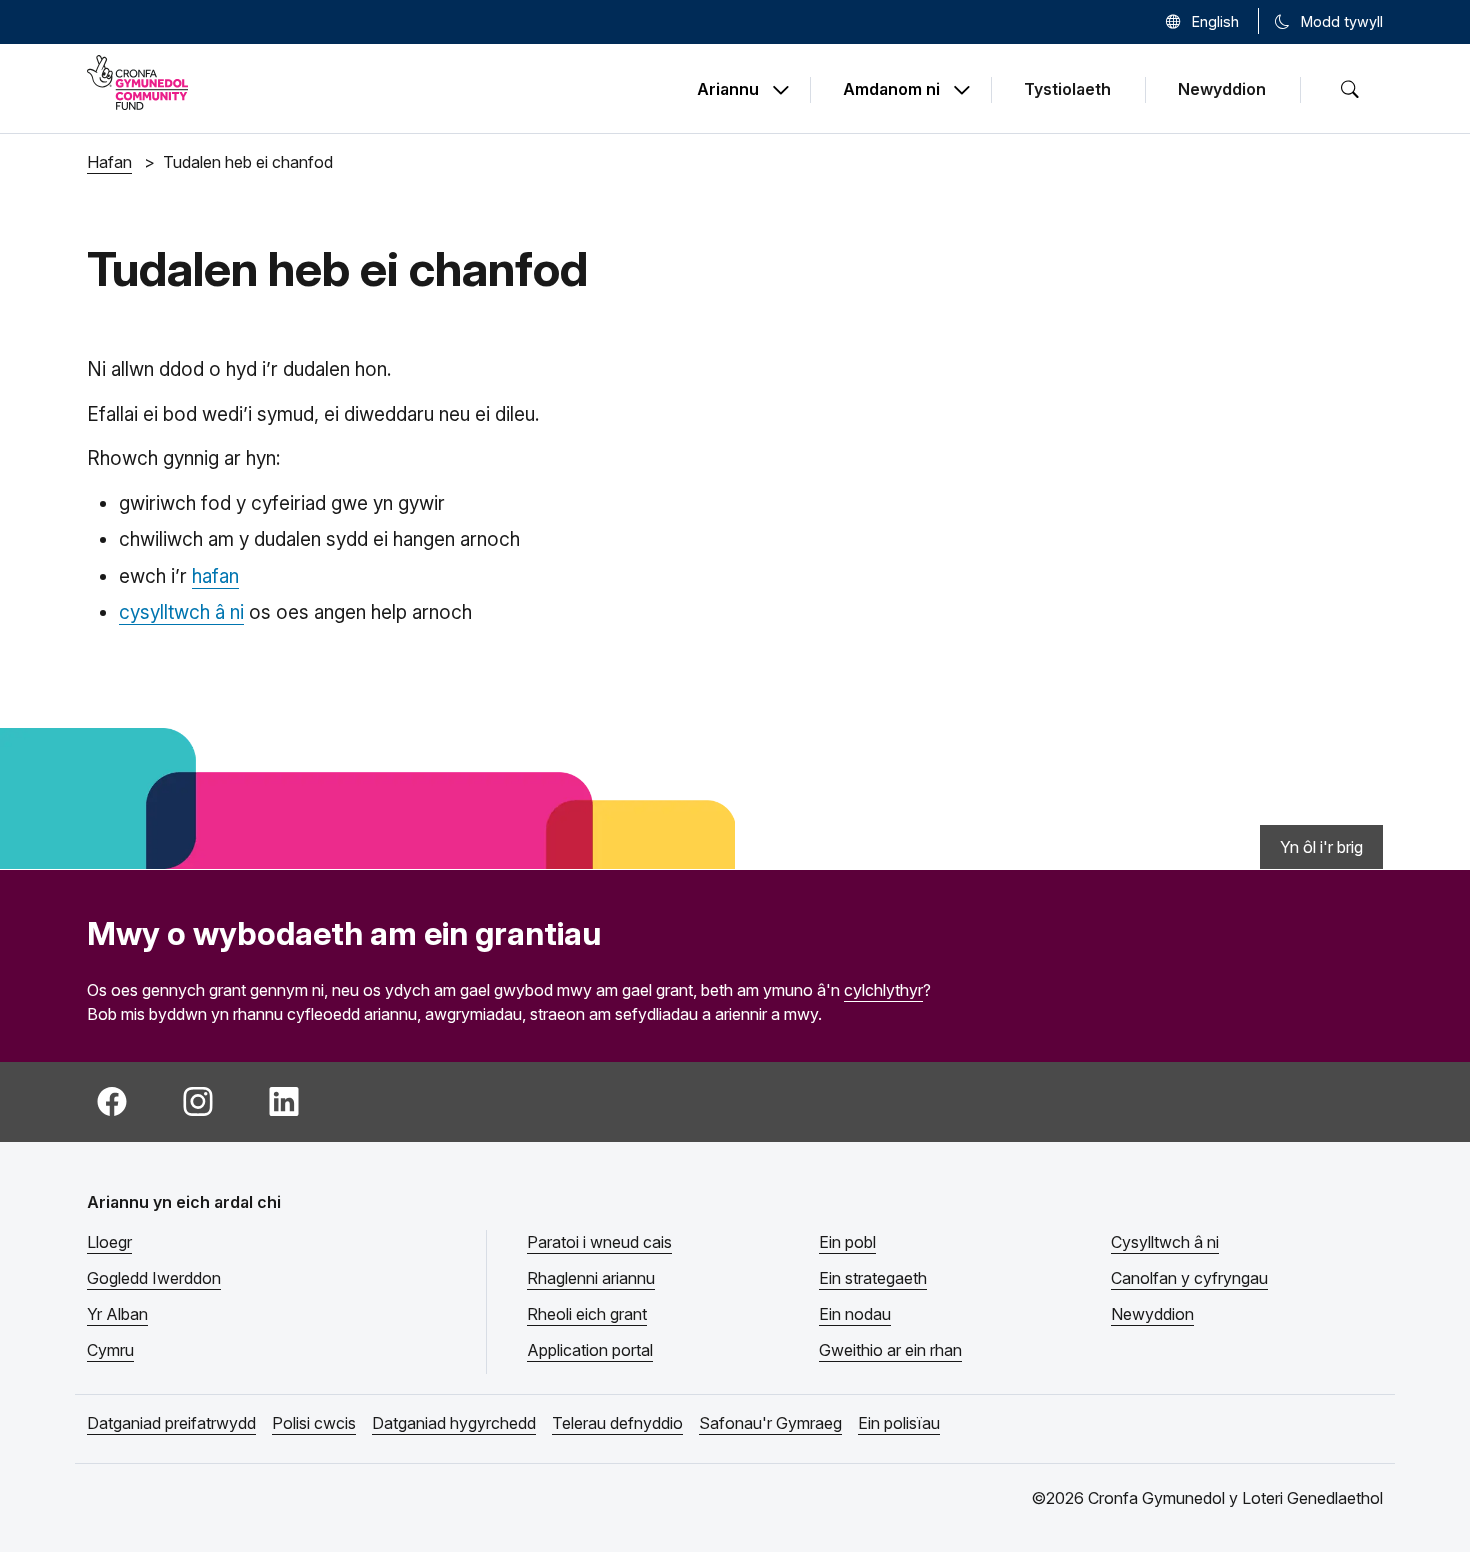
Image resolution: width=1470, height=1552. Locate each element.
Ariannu (728, 90)
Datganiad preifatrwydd (171, 1423)
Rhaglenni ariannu (591, 1278)
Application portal (590, 1350)
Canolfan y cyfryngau (1189, 1278)
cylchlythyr (883, 990)
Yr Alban (117, 1314)
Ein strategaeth (873, 1278)
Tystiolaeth (1067, 89)
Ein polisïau (899, 1423)
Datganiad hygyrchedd (454, 1423)
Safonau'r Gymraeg (770, 1423)
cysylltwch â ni (181, 612)
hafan (215, 576)
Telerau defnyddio (617, 1423)
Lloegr (109, 1242)
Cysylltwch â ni (1165, 1242)
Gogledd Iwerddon (154, 1278)
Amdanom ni (891, 90)
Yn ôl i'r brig (1321, 847)
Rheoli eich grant (587, 1314)
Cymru (110, 1350)
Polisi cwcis (314, 1423)
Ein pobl (847, 1242)
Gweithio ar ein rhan (890, 1350)
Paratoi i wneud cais (599, 1242)
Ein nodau (855, 1314)
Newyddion (1222, 89)
